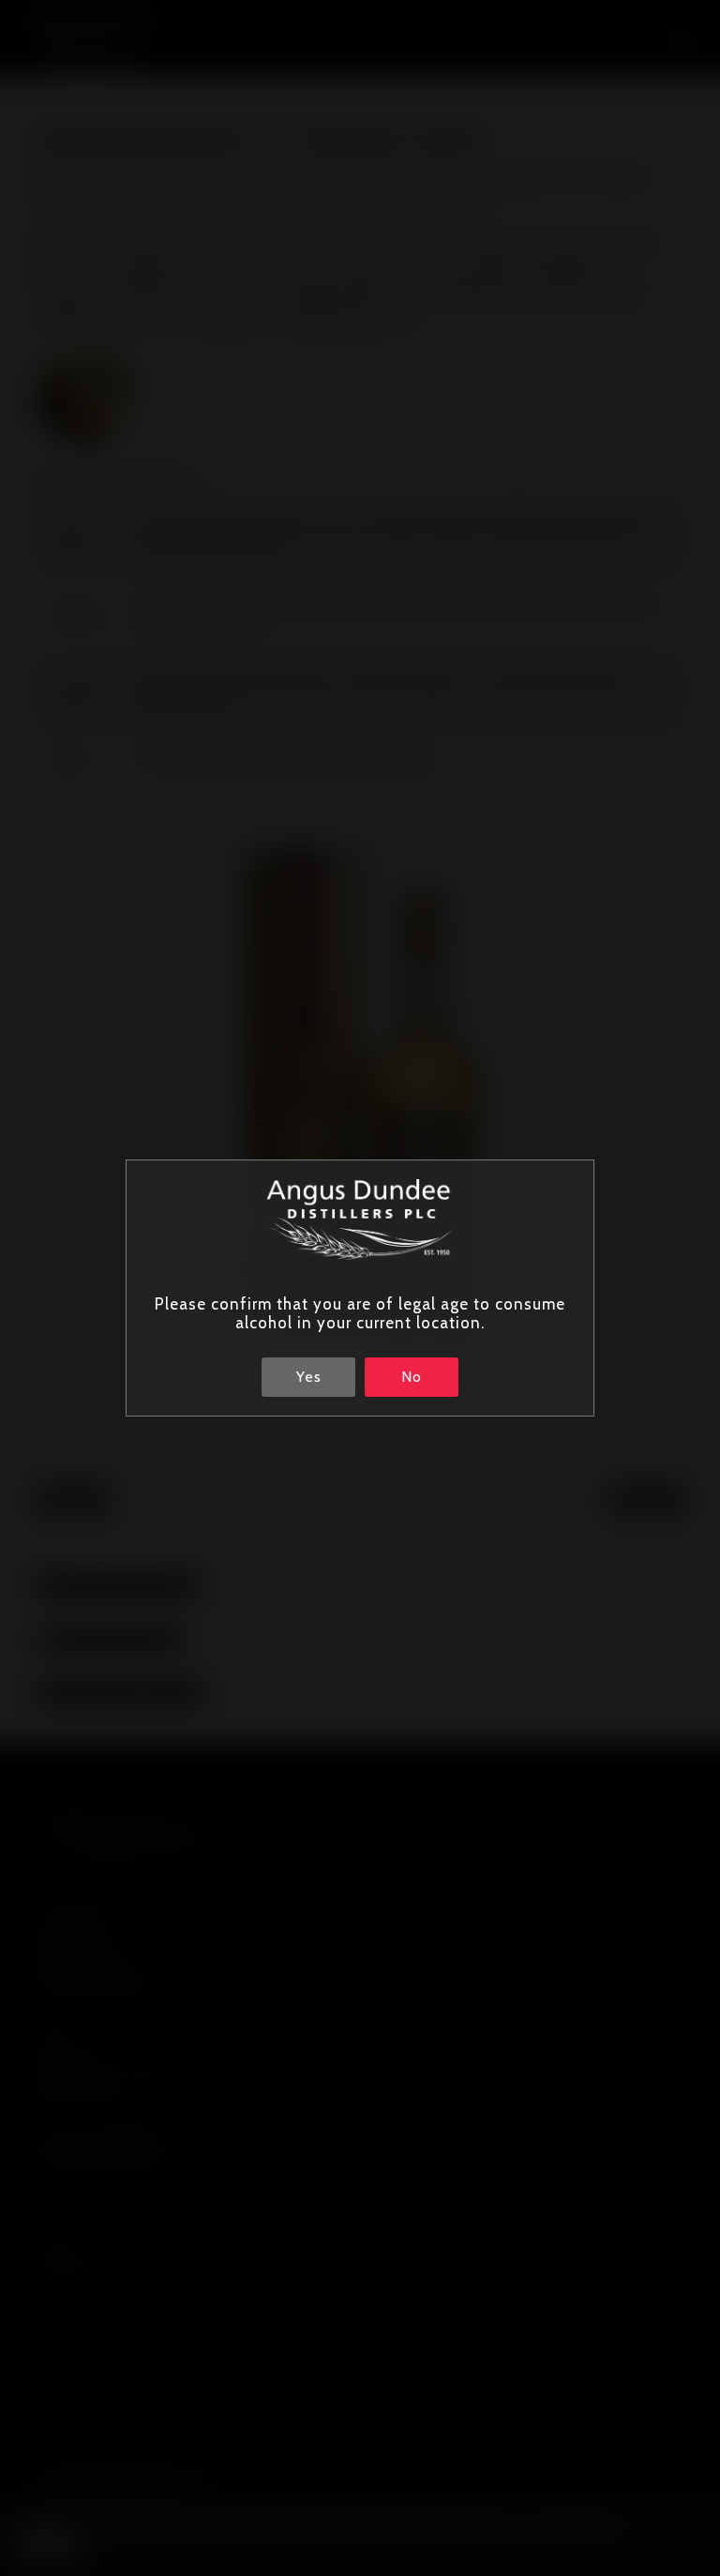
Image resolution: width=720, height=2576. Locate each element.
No (412, 1377)
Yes (309, 1377)
